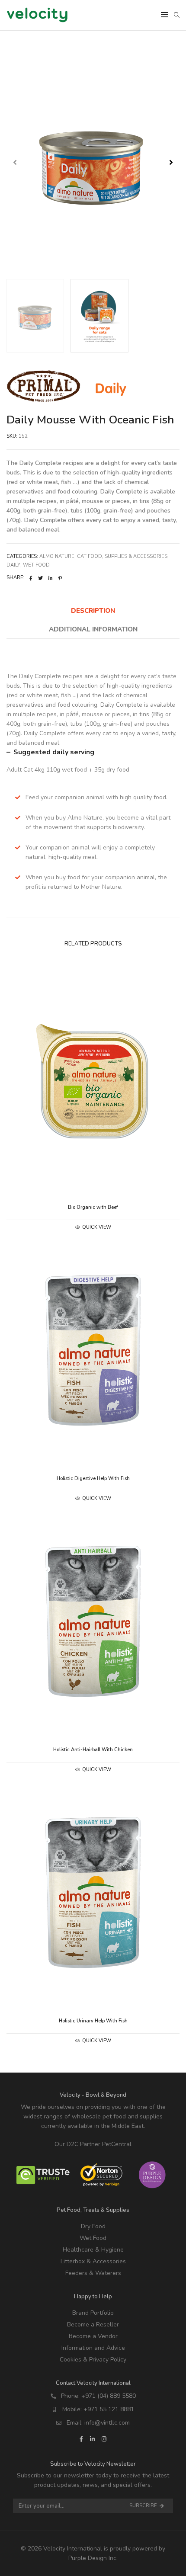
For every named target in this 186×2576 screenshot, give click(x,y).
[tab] (93, 611)
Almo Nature (57, 556)
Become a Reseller (93, 2324)
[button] (171, 162)
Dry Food (93, 2226)
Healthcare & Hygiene (93, 2250)
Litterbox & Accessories (93, 2261)
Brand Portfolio (93, 2313)
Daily (13, 565)
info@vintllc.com (107, 2423)
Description (93, 611)
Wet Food (36, 565)
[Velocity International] (37, 18)
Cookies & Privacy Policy (93, 2360)
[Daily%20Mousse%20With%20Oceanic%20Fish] (31, 578)
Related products (93, 944)
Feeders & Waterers (93, 2273)
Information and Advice (93, 2348)
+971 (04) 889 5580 (109, 2396)
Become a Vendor (93, 2336)
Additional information (93, 629)
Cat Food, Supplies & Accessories (122, 556)
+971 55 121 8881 (109, 2409)
